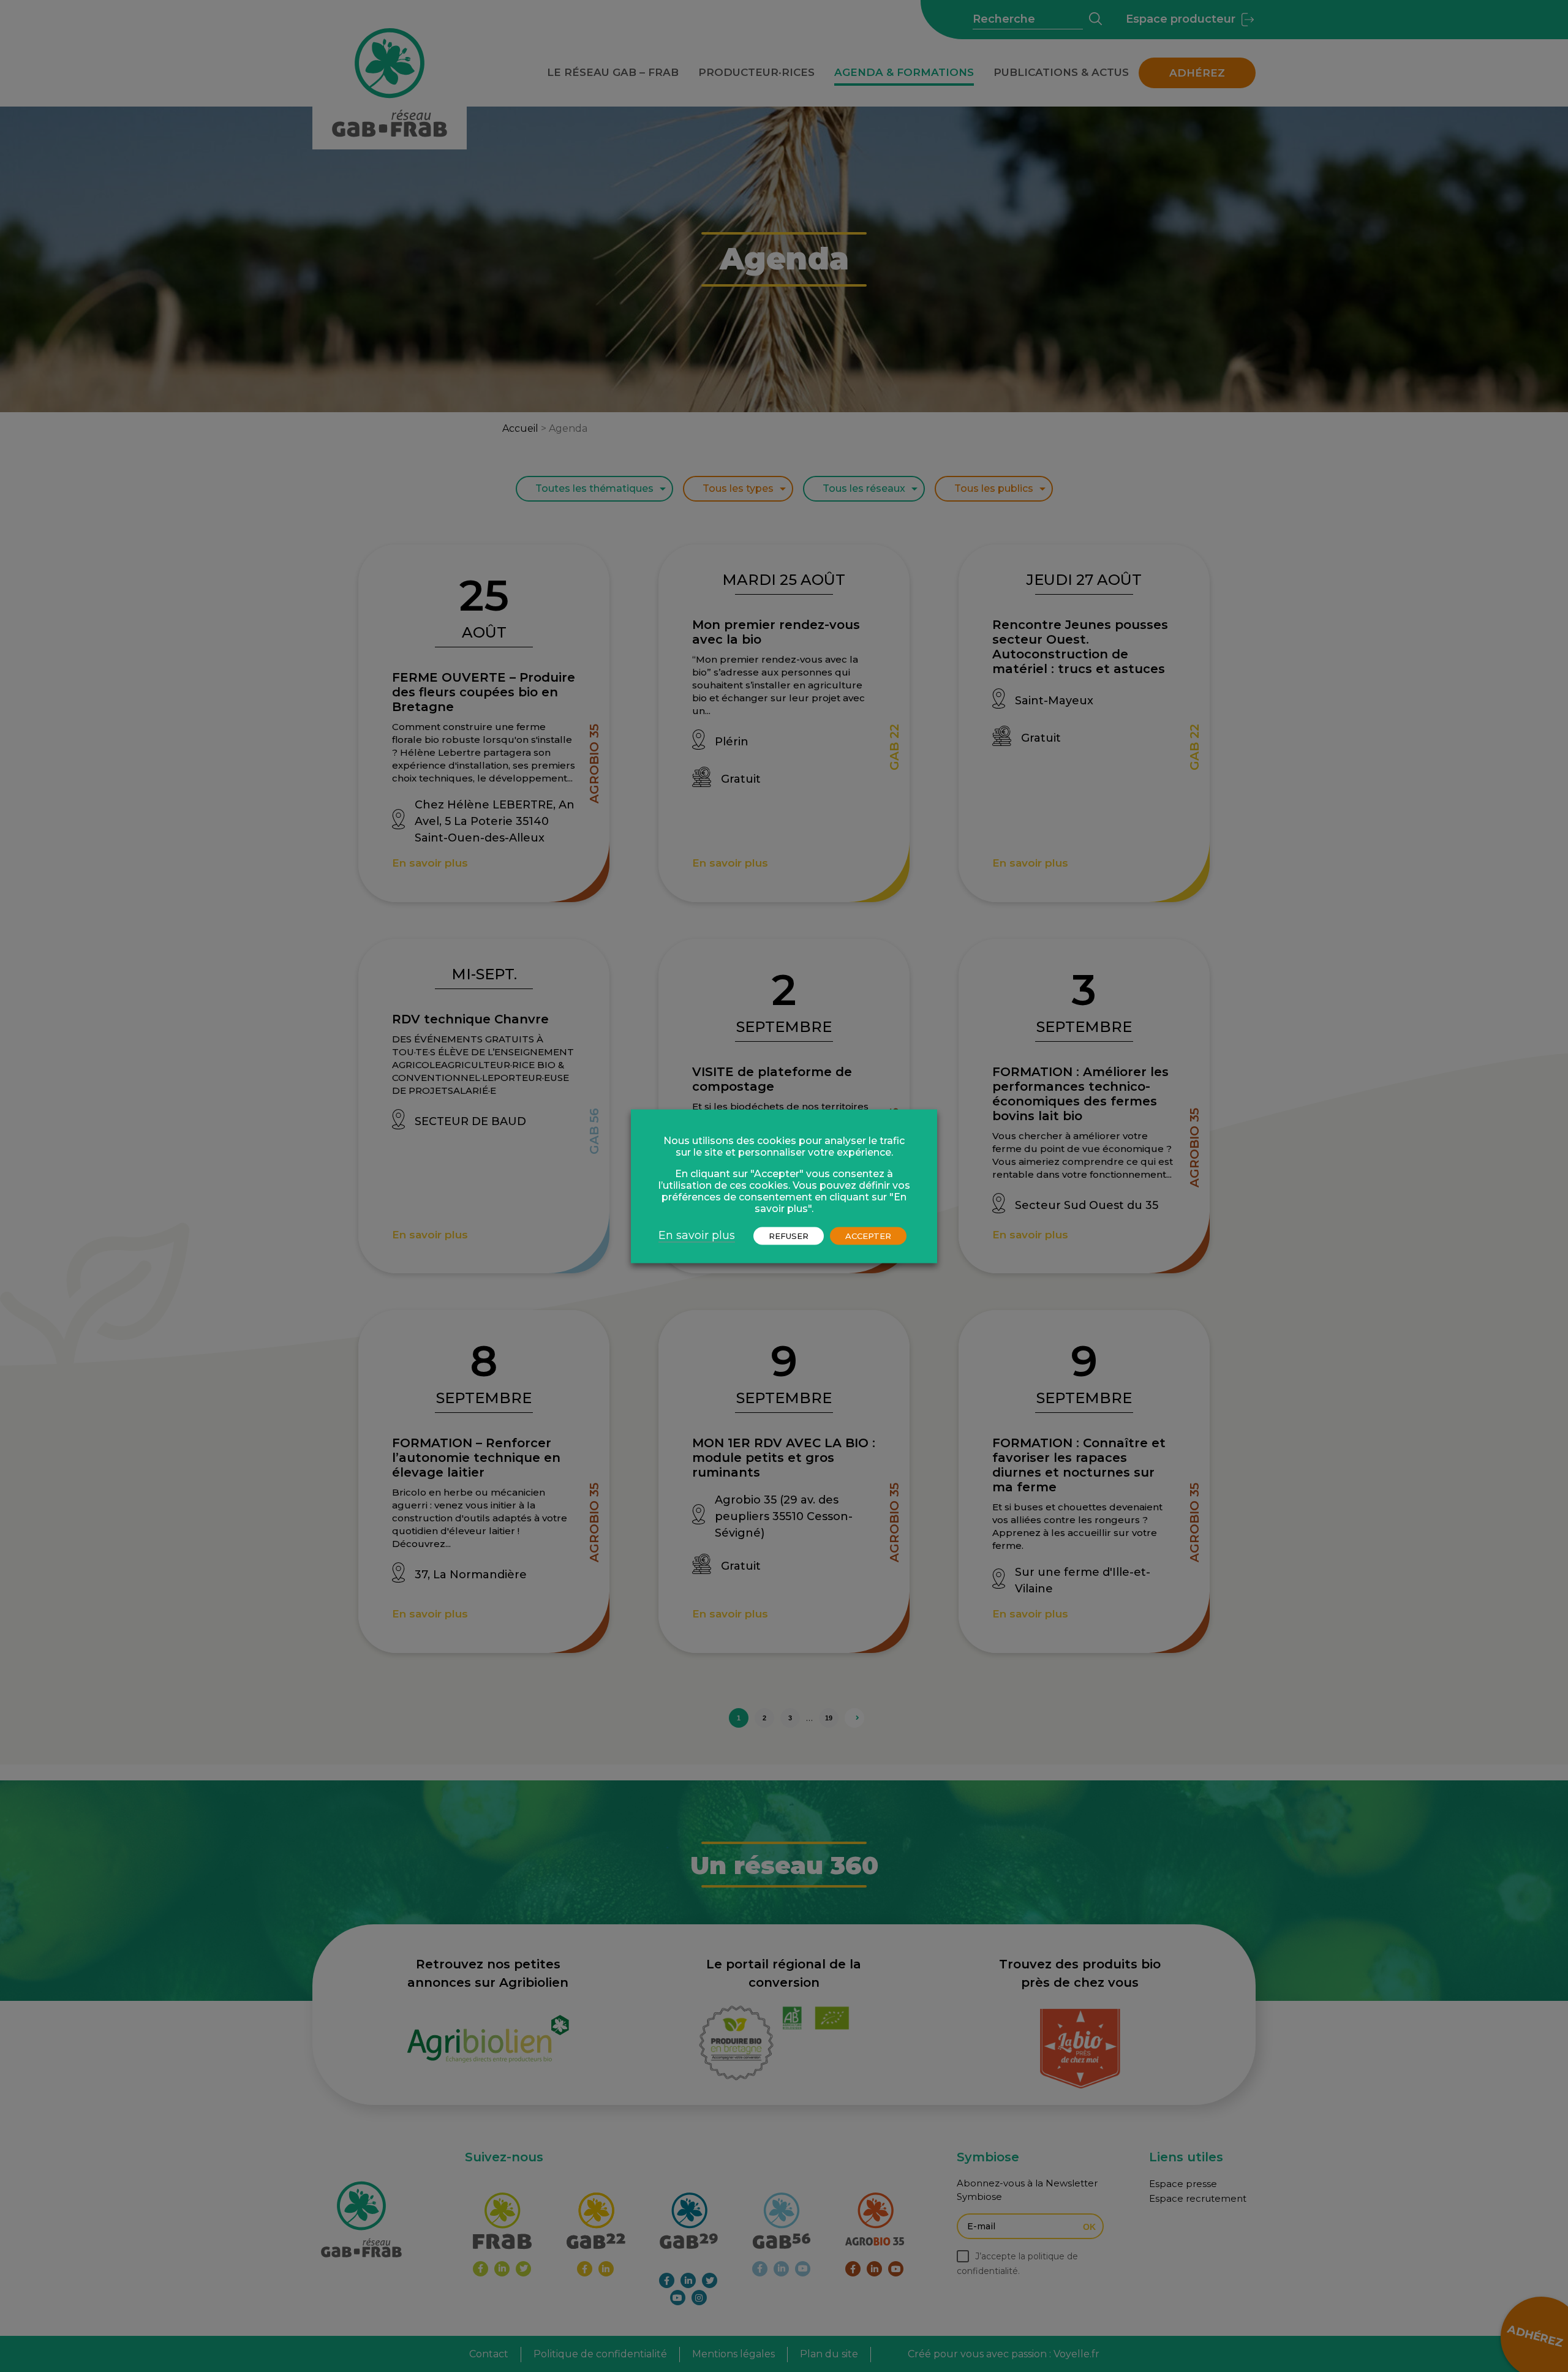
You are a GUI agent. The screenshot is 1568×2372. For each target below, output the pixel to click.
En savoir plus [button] (697, 1235)
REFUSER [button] (789, 1235)
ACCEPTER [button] (868, 1235)
